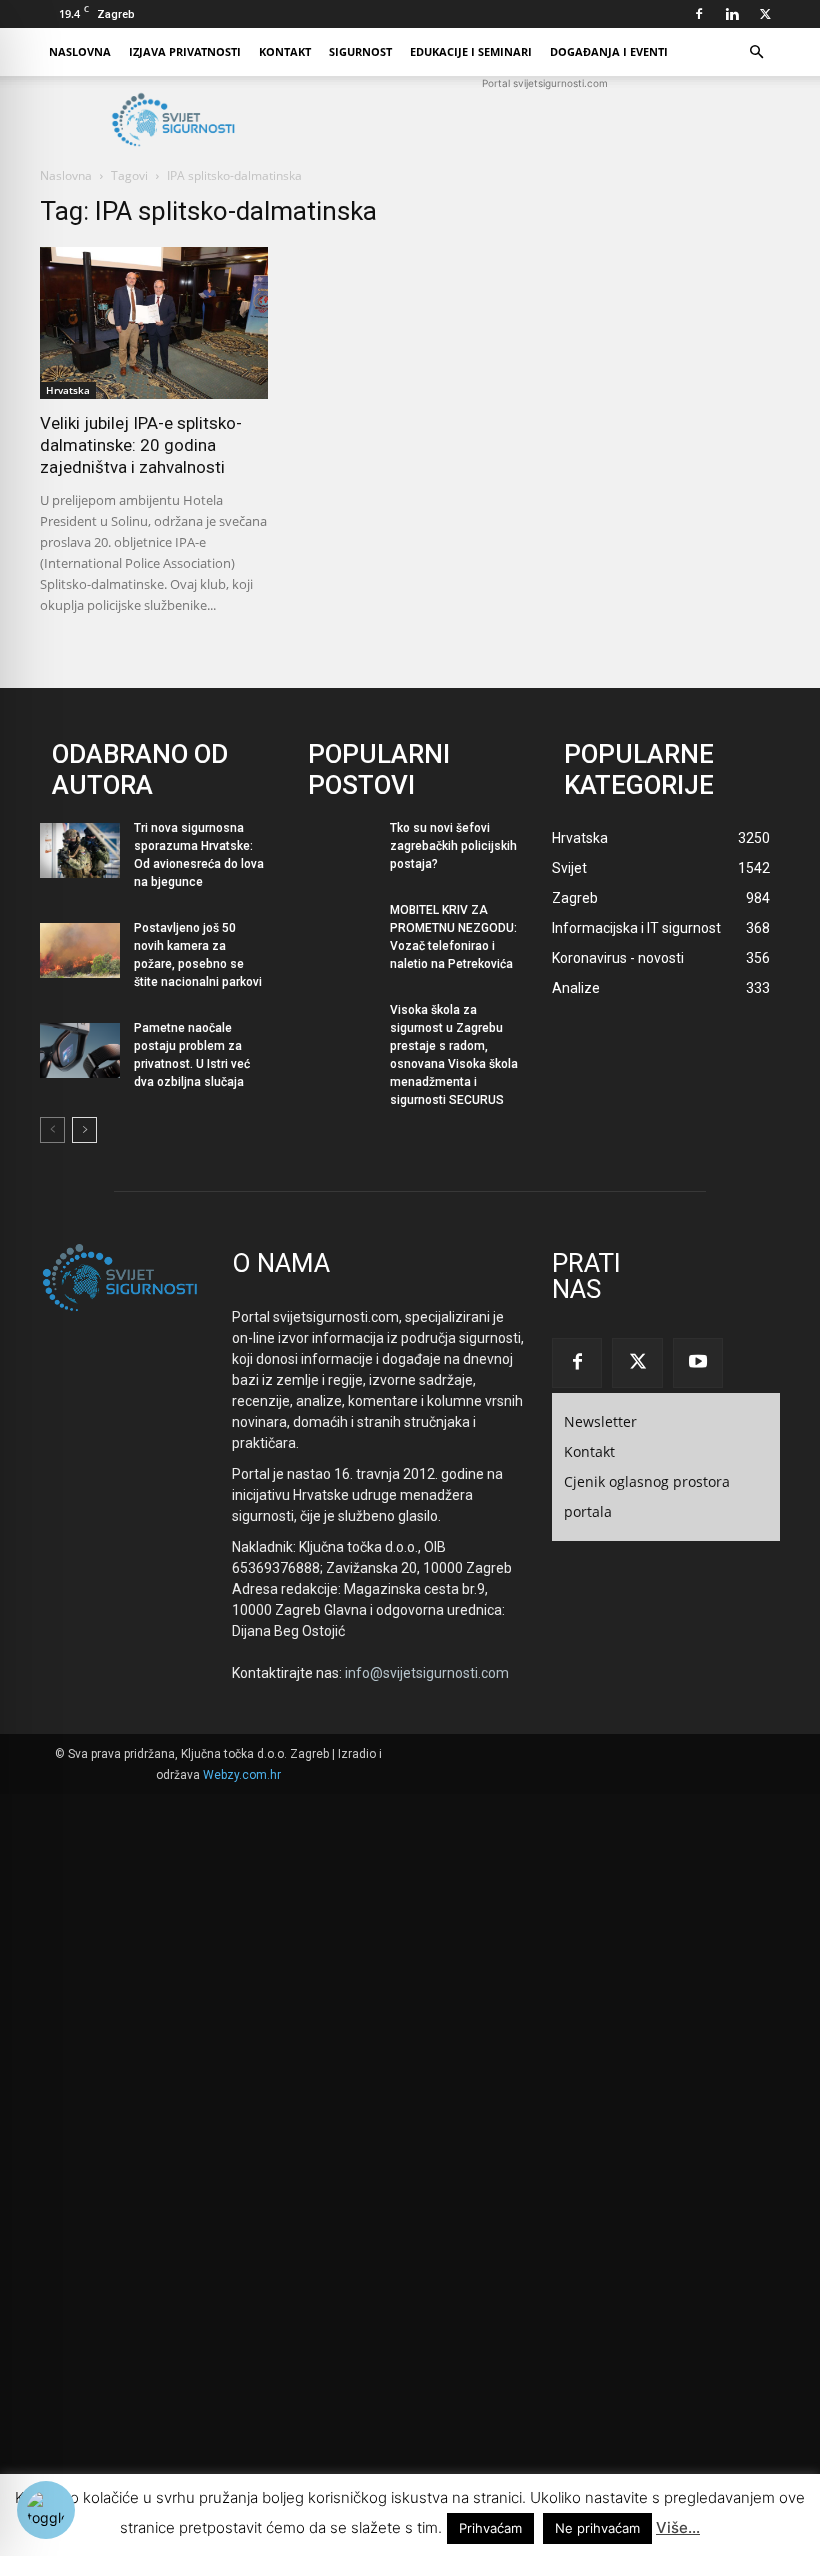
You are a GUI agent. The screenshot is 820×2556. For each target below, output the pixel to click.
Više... (678, 2527)
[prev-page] (52, 1130)
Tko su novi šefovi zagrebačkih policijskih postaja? (453, 846)
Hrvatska (68, 390)
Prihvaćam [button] (490, 2528)
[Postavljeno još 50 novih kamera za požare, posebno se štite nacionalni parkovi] (80, 950)
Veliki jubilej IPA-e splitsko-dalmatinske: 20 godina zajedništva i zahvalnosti (141, 445)
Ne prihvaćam (597, 2528)
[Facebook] (699, 14)
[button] (756, 52)
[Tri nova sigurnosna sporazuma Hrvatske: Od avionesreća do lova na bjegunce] (80, 850)
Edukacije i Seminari (471, 51)
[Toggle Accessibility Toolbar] (46, 2510)
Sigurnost (360, 51)
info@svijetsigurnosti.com (427, 1673)
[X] (765, 14)
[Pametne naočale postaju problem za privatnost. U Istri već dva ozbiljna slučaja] (80, 1050)
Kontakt (285, 51)
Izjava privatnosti (185, 51)
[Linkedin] (732, 14)
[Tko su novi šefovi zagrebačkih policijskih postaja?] (336, 850)
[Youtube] (698, 1363)
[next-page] (84, 1130)
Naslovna (80, 51)
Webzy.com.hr (242, 1775)
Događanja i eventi (609, 51)
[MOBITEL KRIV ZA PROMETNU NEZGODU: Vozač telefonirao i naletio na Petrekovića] (336, 932)
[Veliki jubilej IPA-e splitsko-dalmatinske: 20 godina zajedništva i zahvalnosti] (154, 323)
